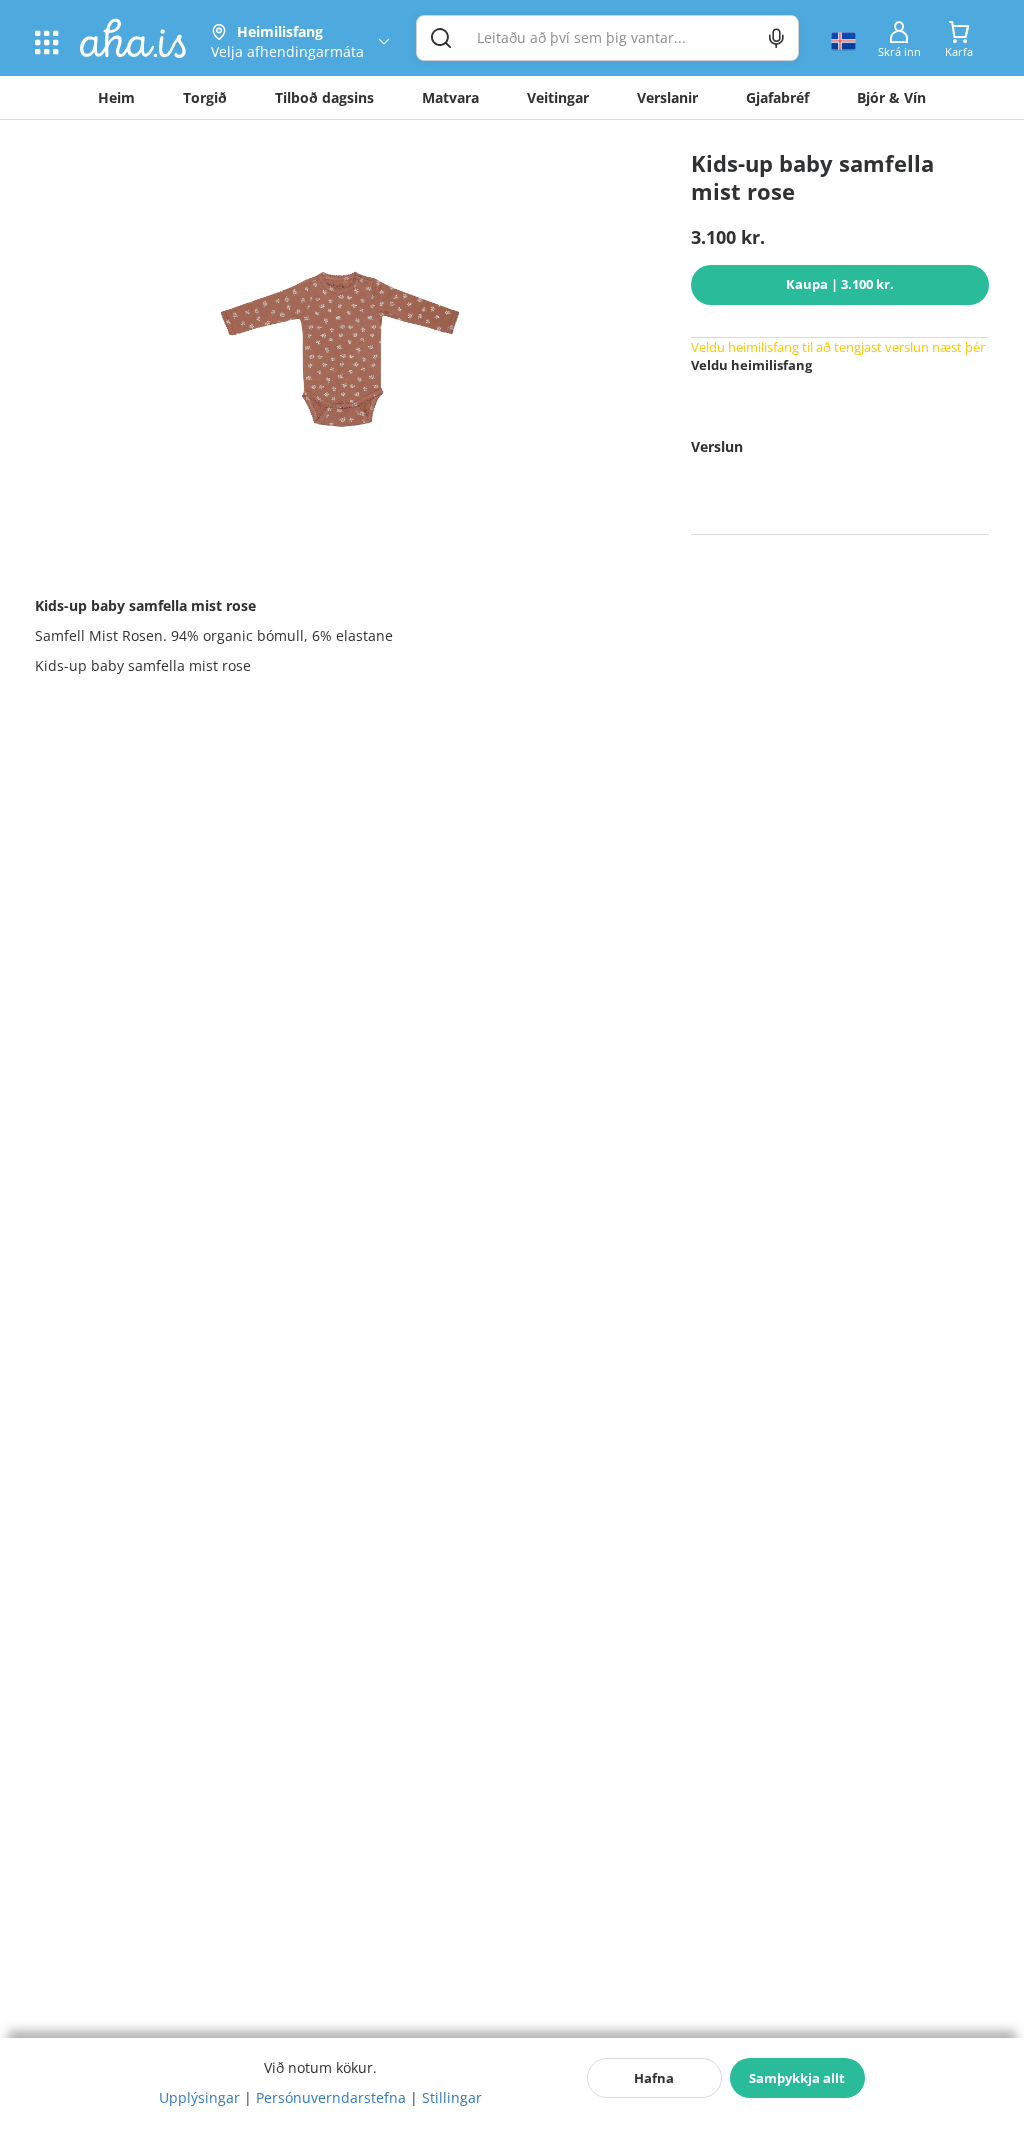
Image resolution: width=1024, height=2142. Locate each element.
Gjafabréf (777, 97)
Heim (116, 97)
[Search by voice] (776, 38)
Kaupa (840, 284)
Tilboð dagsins (324, 97)
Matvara (450, 97)
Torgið (205, 97)
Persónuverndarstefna (331, 2097)
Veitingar (558, 97)
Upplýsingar (199, 2097)
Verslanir (667, 97)
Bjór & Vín (891, 97)
